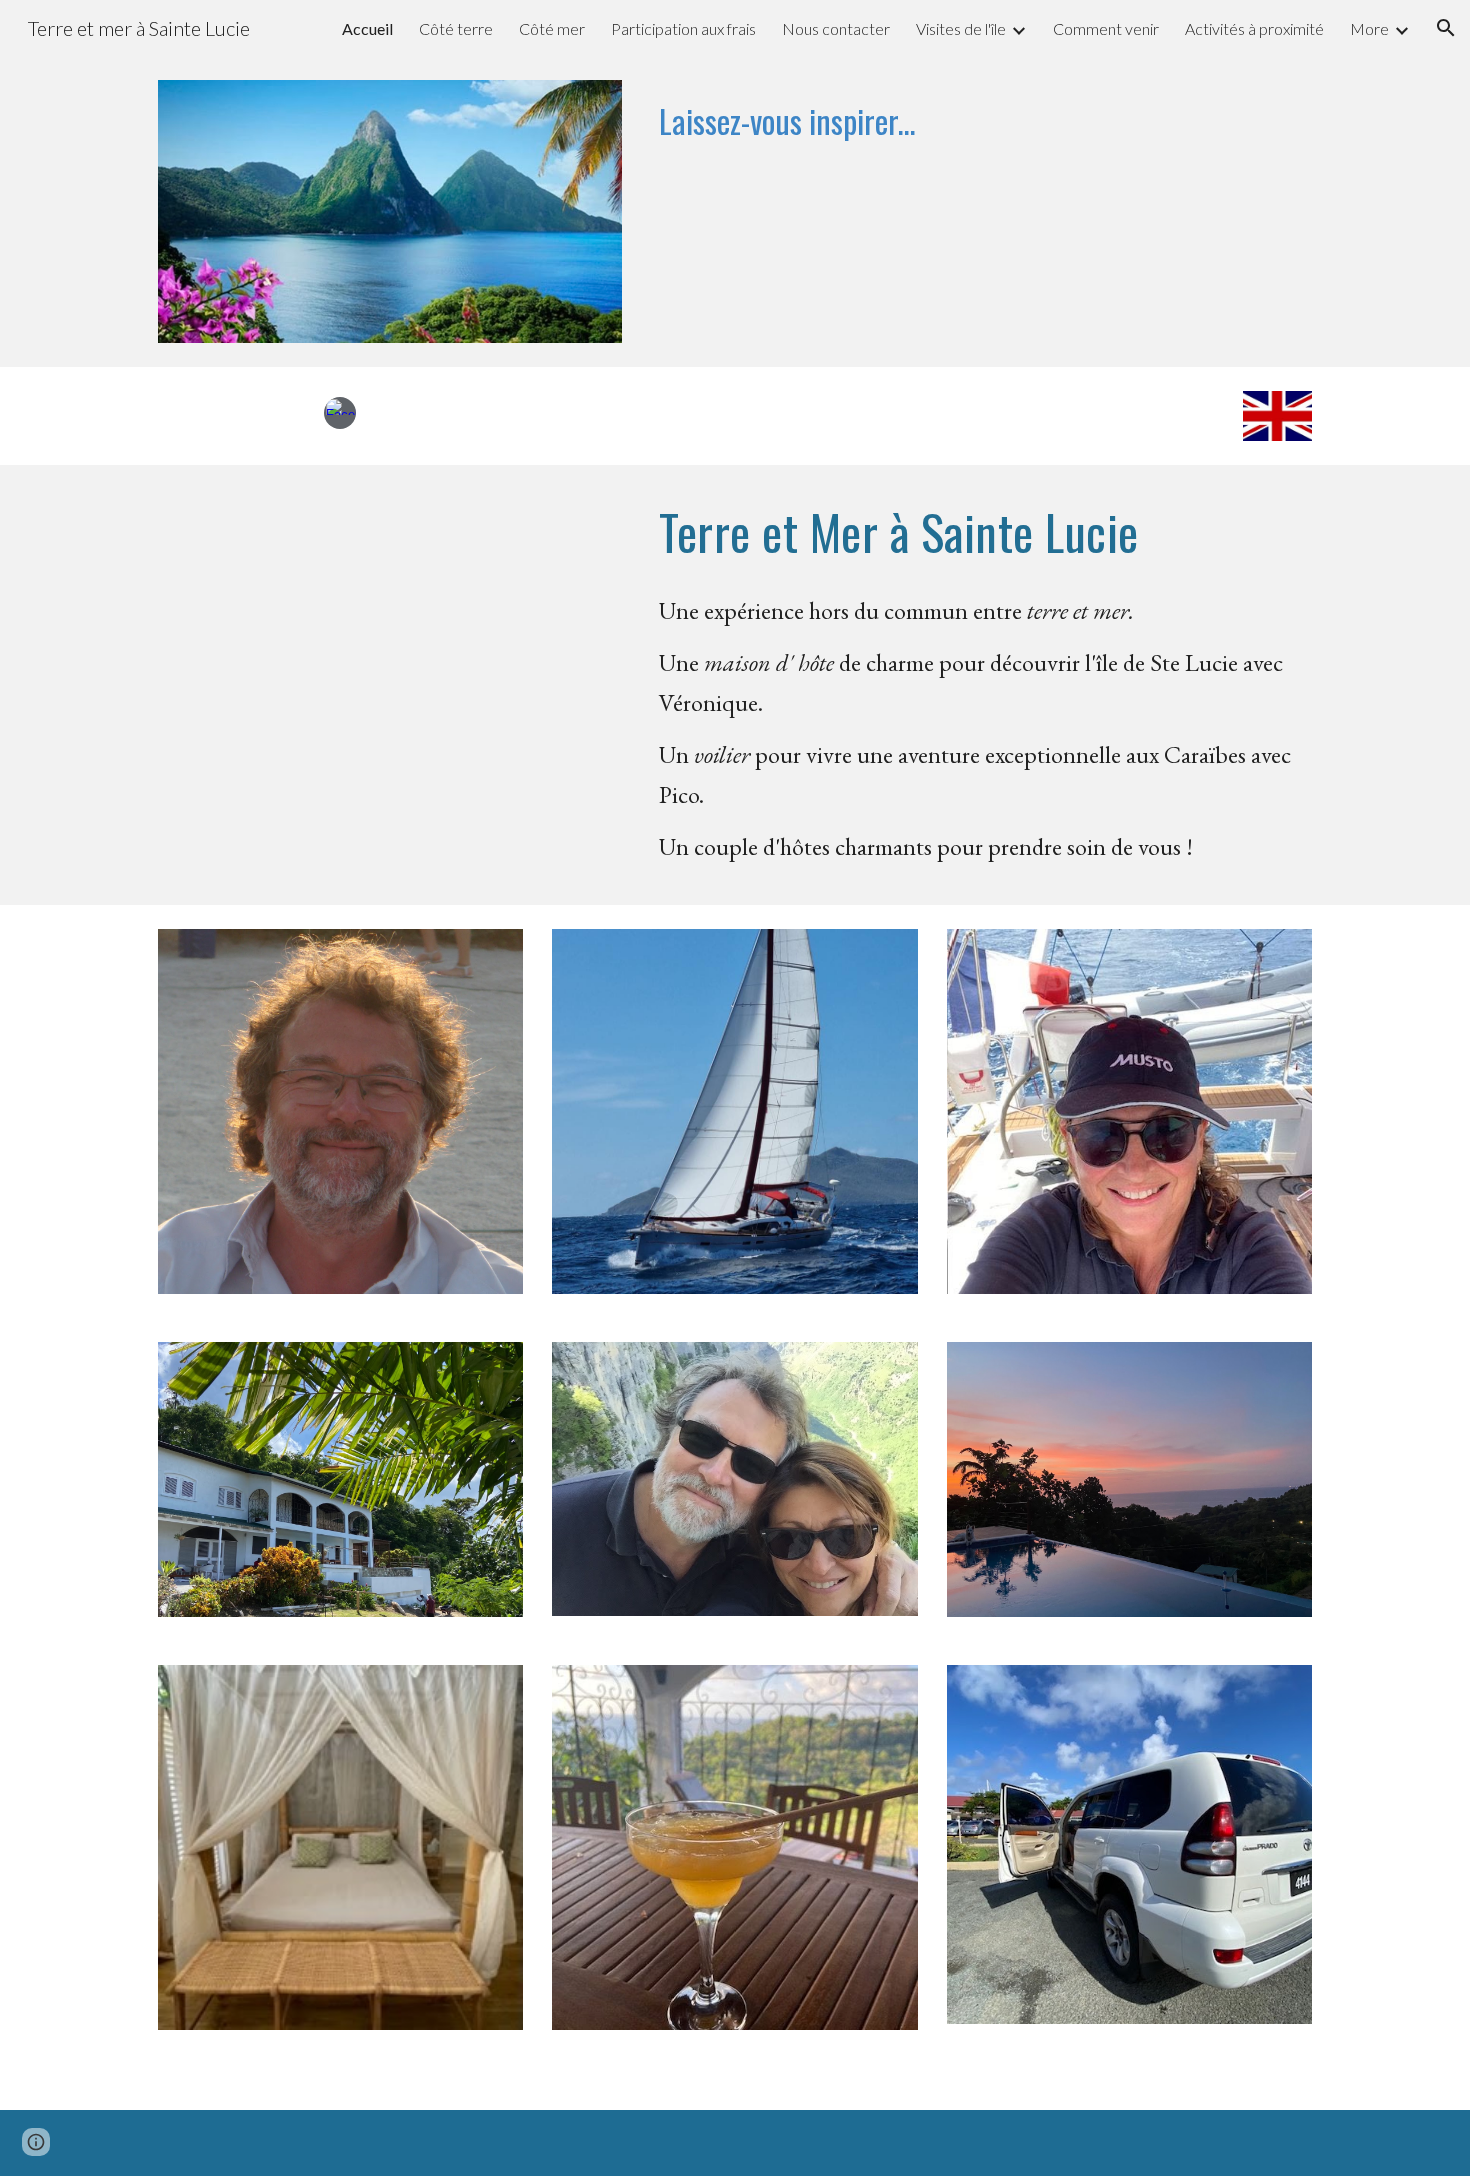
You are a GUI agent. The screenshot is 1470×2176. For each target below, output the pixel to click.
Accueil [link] (367, 28)
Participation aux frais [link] (683, 28)
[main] (981, 129)
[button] (1446, 28)
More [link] (1369, 28)
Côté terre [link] (456, 28)
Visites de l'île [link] (961, 28)
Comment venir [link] (1106, 28)
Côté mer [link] (552, 28)
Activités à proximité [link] (1254, 28)
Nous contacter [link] (836, 28)
